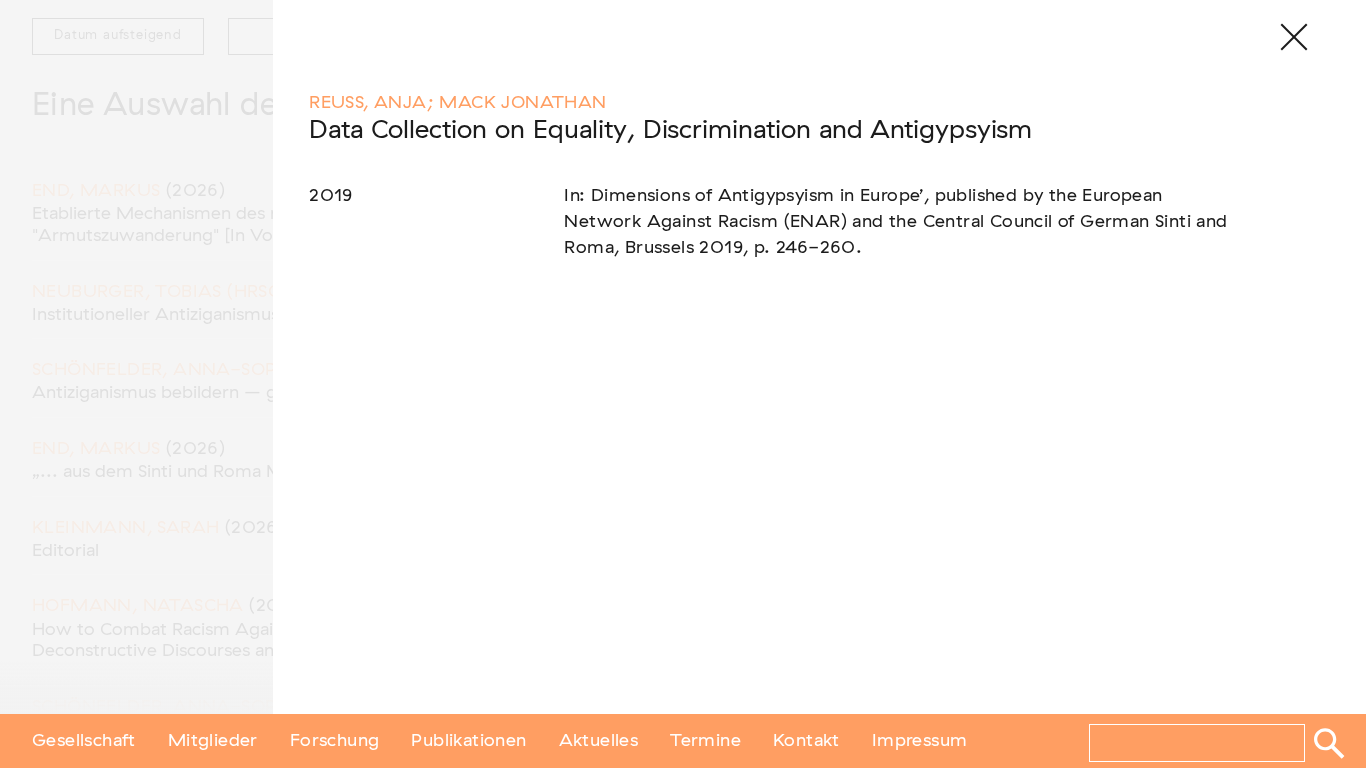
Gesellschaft (84, 741)
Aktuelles (599, 741)
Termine (705, 741)
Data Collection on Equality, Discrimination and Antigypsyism (670, 130)
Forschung (335, 741)
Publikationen (468, 741)
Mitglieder (213, 741)
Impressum (920, 741)
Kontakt (806, 741)
